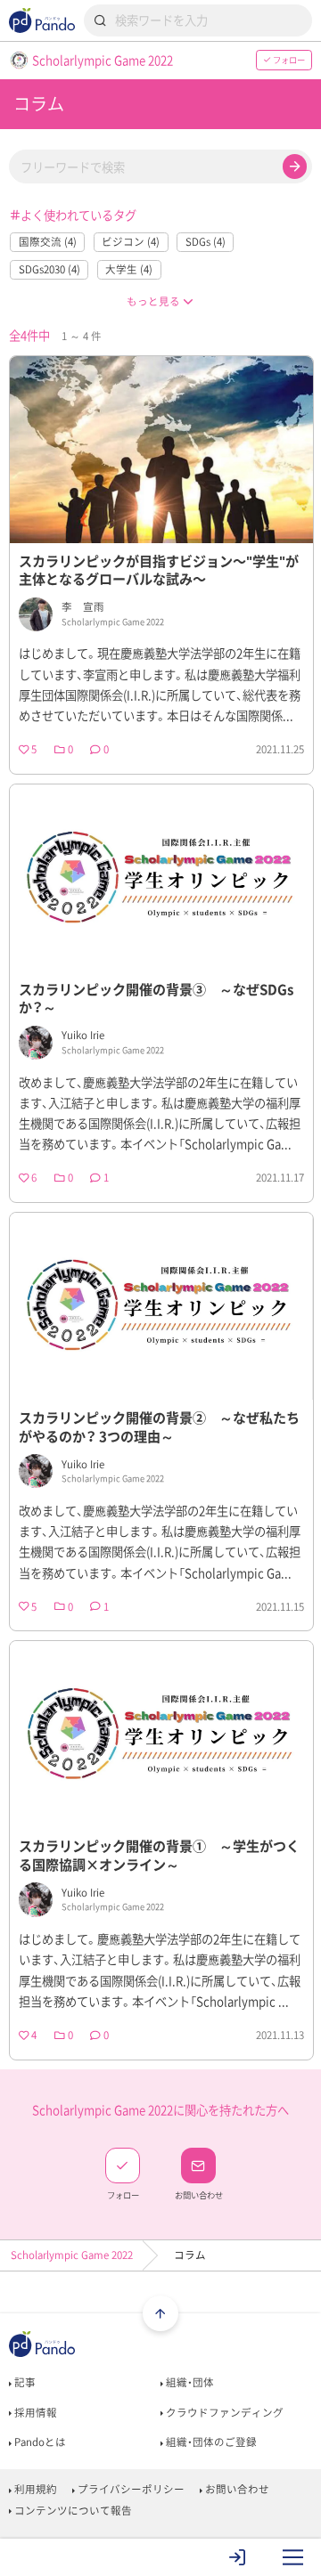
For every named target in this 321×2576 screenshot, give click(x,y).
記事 (24, 2382)
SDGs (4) (206, 242)
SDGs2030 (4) (49, 269)
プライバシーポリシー (130, 2489)
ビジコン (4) (131, 242)
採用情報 (34, 2413)
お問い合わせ (236, 2489)
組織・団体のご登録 (210, 2442)
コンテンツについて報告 (72, 2511)
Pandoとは (39, 2442)
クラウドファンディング (223, 2413)
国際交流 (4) (48, 242)
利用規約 (34, 2489)
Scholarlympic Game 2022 (72, 2255)
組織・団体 (189, 2382)
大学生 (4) (129, 269)
